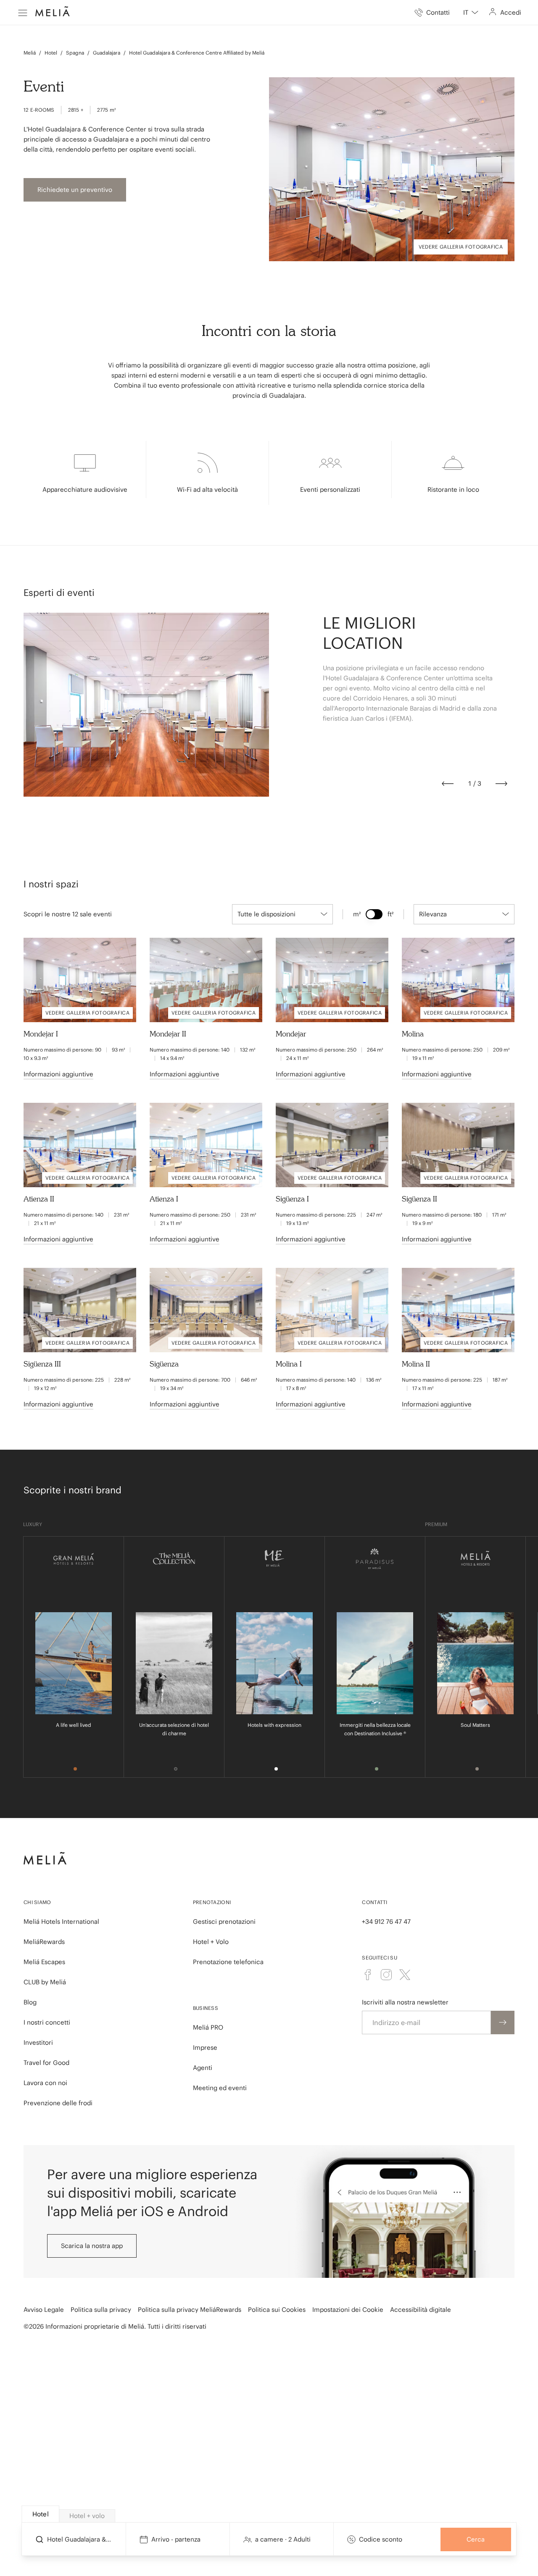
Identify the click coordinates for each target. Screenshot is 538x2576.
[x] (405, 1975)
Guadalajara (107, 53)
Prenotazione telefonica (228, 1962)
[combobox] (471, 13)
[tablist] (269, 2514)
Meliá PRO (208, 2027)
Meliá (30, 53)
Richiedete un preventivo (75, 190)
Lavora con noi (45, 2083)
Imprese (205, 2047)
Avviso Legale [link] (44, 2310)
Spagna (75, 53)
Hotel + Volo (211, 1942)
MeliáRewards (44, 1942)
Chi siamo (37, 1902)
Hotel (51, 53)
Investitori (38, 2042)
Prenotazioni (212, 1902)
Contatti (374, 1902)
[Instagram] (386, 1975)
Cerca (476, 2539)
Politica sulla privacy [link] (101, 2310)
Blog (30, 2002)
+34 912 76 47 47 (386, 1922)
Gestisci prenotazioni (224, 1922)
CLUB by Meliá (45, 1982)
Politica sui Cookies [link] (277, 2310)
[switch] (374, 914)
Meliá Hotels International (61, 1922)
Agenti (203, 2068)
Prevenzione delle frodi (58, 2103)
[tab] (40, 2514)
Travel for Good (46, 2063)
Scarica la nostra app (92, 2246)
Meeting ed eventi (220, 2088)
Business (206, 2008)
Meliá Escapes (44, 1962)
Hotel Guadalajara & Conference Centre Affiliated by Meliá (197, 53)
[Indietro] (448, 784)
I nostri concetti (47, 2022)
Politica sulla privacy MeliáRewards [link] (190, 2310)
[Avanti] (501, 784)
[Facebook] (368, 1975)
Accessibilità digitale (421, 2310)
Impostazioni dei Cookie (348, 2310)
